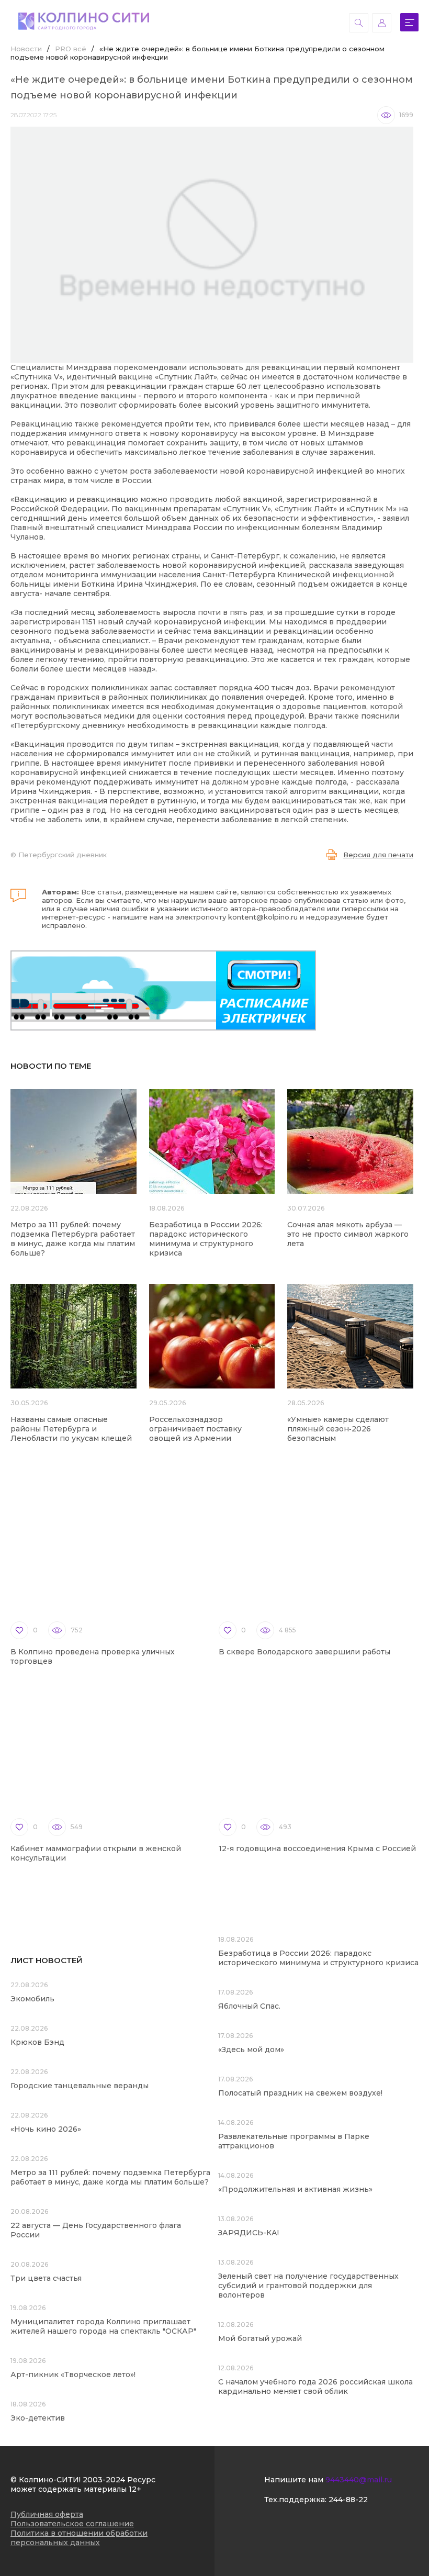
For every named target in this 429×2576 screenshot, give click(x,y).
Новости (26, 49)
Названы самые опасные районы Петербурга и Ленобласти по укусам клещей (71, 1429)
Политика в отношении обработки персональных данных (79, 2538)
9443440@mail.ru (359, 2480)
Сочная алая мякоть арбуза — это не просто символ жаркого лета (348, 1234)
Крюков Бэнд (37, 2042)
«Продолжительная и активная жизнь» (295, 2189)
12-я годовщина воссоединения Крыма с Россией (317, 1849)
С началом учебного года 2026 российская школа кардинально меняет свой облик (315, 2387)
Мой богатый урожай (260, 2338)
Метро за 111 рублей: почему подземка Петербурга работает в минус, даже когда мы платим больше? (73, 1239)
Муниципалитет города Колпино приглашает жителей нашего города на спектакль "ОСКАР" (103, 2326)
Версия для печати (378, 855)
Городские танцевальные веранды (80, 2086)
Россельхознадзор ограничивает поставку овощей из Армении (195, 1429)
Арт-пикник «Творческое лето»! (73, 2375)
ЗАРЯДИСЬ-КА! (249, 2233)
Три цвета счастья (46, 2278)
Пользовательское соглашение (72, 2524)
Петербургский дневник (63, 855)
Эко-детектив (38, 2418)
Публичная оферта (47, 2514)
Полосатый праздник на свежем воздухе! (300, 2093)
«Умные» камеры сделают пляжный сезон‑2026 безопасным (338, 1429)
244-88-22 (348, 2500)
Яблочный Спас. (250, 2006)
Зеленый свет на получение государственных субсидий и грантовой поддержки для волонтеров (308, 2286)
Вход (382, 23)
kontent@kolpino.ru (263, 917)
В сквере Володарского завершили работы (304, 1652)
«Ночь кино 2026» (46, 2129)
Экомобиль (32, 1999)
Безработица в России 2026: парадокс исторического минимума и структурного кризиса (206, 1239)
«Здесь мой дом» (251, 2049)
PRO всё (71, 49)
